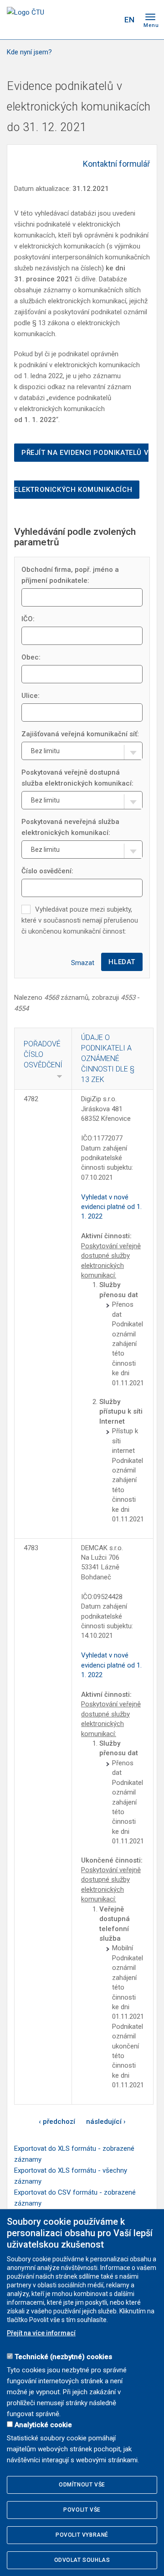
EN (129, 20)
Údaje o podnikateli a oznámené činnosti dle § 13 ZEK (108, 1058)
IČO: (28, 619)
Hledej (111, 20)
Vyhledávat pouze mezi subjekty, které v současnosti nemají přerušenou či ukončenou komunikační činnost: (80, 920)
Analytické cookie (43, 2425)
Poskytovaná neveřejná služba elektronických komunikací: (70, 827)
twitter (77, 20)
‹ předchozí (57, 2122)
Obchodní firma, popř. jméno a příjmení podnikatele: (70, 575)
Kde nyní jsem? (29, 52)
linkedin (92, 20)
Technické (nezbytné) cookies (63, 2357)
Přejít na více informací (41, 2333)
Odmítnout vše (82, 2485)
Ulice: (31, 696)
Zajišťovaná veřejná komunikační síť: (80, 734)
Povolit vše (82, 2510)
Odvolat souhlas (82, 2560)
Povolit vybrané (82, 2535)
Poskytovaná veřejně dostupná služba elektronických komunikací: (77, 778)
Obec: (31, 657)
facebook (61, 20)
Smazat (83, 963)
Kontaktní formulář (116, 164)
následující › (106, 2122)
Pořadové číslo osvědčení (43, 1054)
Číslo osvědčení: (47, 871)
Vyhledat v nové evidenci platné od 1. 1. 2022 (111, 1207)
